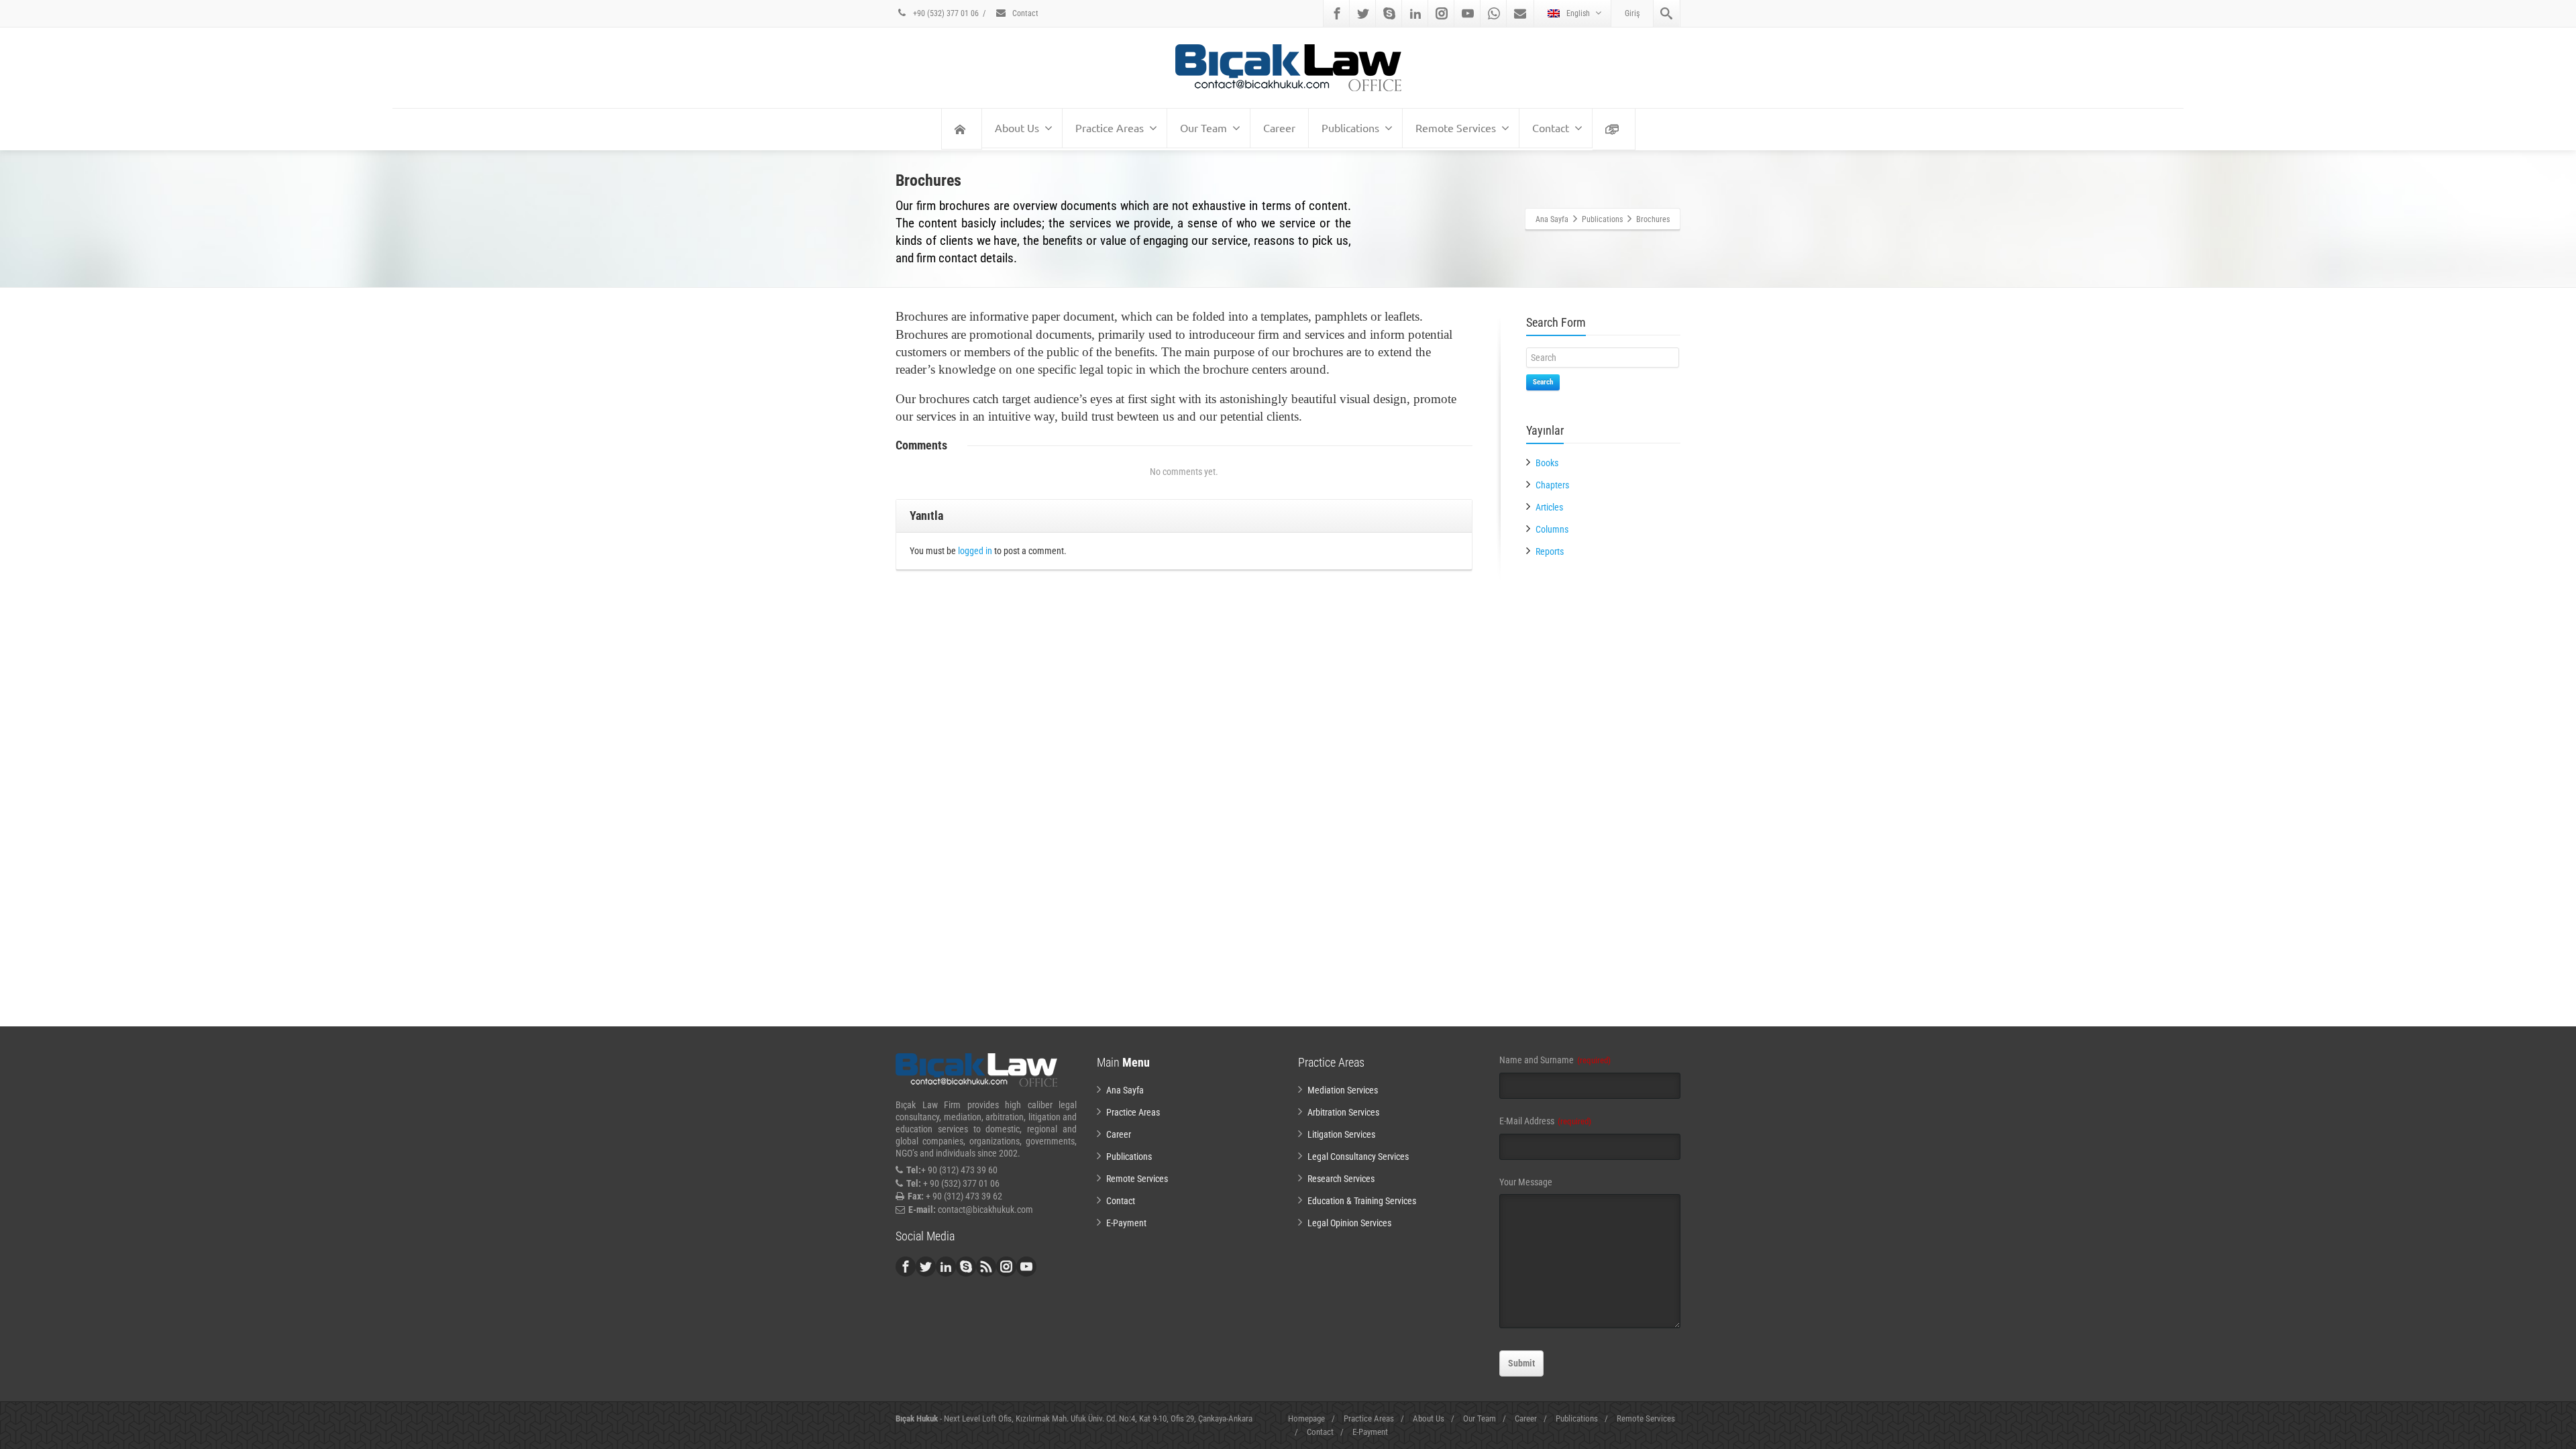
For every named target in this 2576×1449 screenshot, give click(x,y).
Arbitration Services (1343, 1112)
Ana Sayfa (1125, 1090)
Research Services (1341, 1179)
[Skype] (1389, 13)
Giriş (1632, 13)
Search (1543, 382)
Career (1279, 127)
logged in (975, 551)
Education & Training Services (1362, 1201)
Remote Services (1456, 127)
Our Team (1203, 127)
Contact (1024, 13)
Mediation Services (1343, 1090)
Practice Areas (1110, 127)
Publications (1350, 127)
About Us (1017, 127)
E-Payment (1126, 1223)
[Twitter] (1363, 13)
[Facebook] (1337, 13)
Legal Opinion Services (1349, 1223)
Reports (1550, 551)
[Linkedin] (1415, 13)
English (1578, 13)
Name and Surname (1555, 1060)
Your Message (1526, 1182)
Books (1547, 463)
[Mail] (1520, 13)
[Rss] (986, 1267)
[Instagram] (1442, 13)
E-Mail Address (1545, 1121)
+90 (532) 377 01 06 (945, 13)
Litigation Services (1341, 1134)
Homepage (1306, 1418)
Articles (1549, 507)
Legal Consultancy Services (1358, 1157)
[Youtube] (1468, 13)
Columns (1552, 529)
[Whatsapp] (1494, 13)
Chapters (1552, 485)
